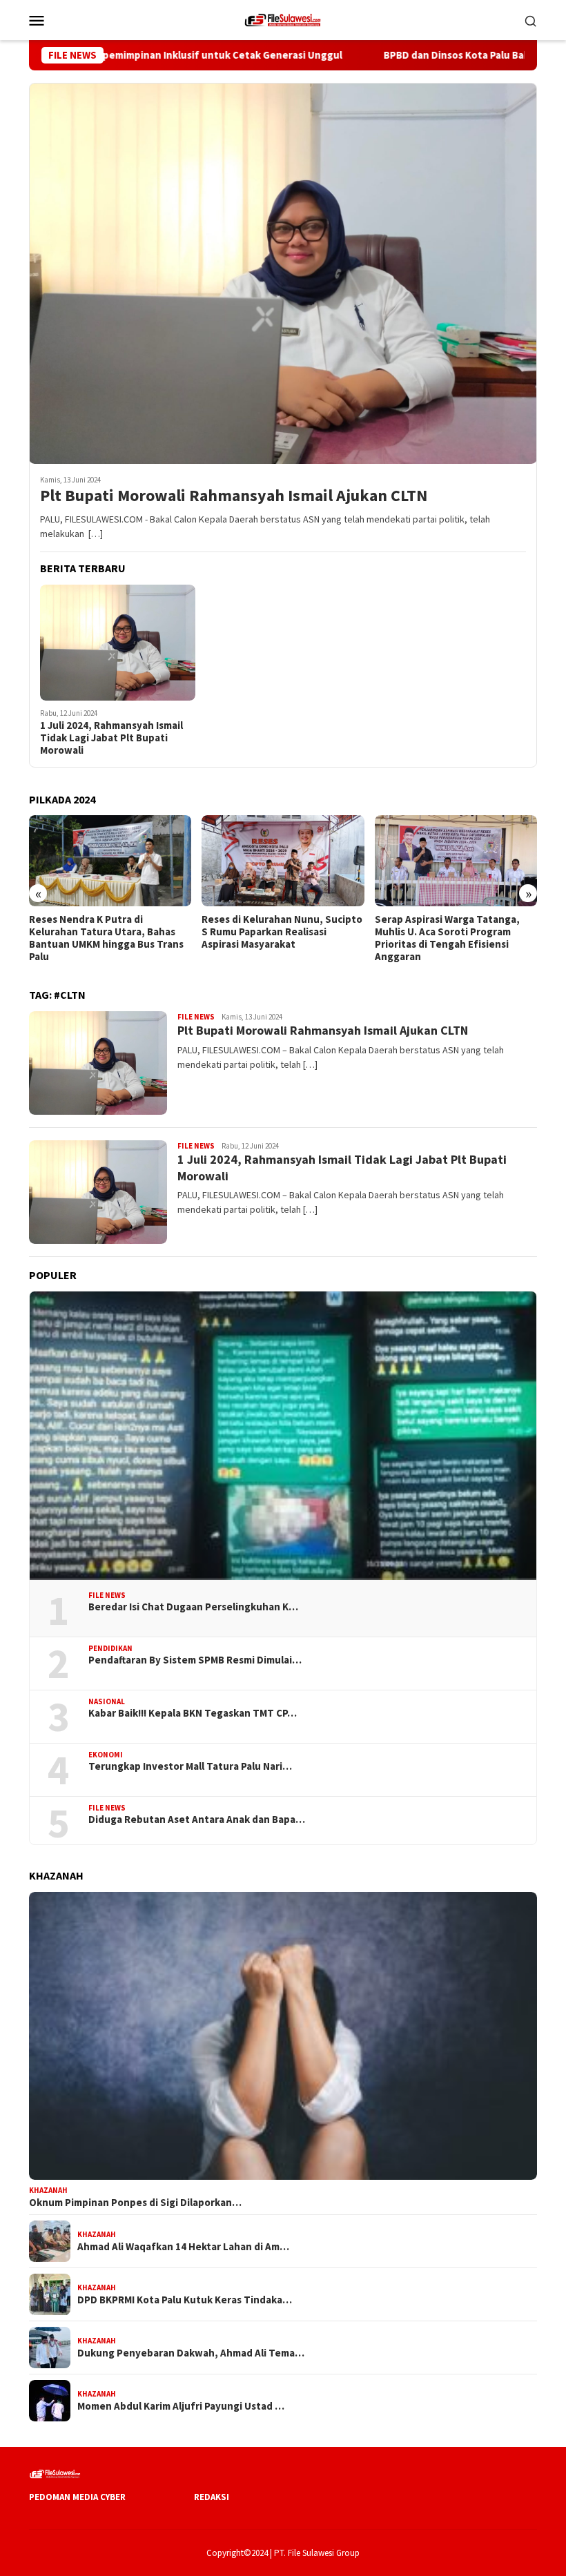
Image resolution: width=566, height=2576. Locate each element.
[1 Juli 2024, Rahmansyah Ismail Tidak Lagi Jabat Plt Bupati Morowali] (118, 643)
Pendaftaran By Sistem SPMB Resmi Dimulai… (195, 1660)
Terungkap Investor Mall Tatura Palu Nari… (190, 1766)
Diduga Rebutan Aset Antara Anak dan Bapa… (197, 1819)
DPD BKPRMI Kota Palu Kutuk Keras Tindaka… (185, 2300)
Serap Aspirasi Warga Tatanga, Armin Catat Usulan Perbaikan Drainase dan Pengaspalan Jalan (451, 932)
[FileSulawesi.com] (283, 19)
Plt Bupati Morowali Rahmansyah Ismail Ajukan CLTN (234, 496)
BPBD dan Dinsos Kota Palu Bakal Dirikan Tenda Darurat (424, 55)
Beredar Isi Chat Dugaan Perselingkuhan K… (193, 1607)
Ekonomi (106, 1755)
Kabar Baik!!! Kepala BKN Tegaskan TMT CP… (193, 1713)
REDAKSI (212, 2497)
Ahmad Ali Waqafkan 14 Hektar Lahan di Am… (183, 2247)
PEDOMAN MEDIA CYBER (77, 2497)
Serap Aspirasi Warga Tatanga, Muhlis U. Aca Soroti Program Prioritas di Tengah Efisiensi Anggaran (274, 938)
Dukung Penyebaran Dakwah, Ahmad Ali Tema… (191, 2353)
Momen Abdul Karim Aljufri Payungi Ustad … (181, 2406)
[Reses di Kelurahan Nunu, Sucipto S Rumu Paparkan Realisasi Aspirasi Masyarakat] (110, 861)
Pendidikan (110, 1648)
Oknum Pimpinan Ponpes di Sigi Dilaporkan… (135, 2203)
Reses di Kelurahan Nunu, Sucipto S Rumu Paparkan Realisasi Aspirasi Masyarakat (109, 932)
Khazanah (48, 2190)
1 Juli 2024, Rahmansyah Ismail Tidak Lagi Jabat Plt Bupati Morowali (111, 738)
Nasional (107, 1701)
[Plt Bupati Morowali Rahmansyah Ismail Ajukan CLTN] (283, 273)
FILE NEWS (196, 1017)
